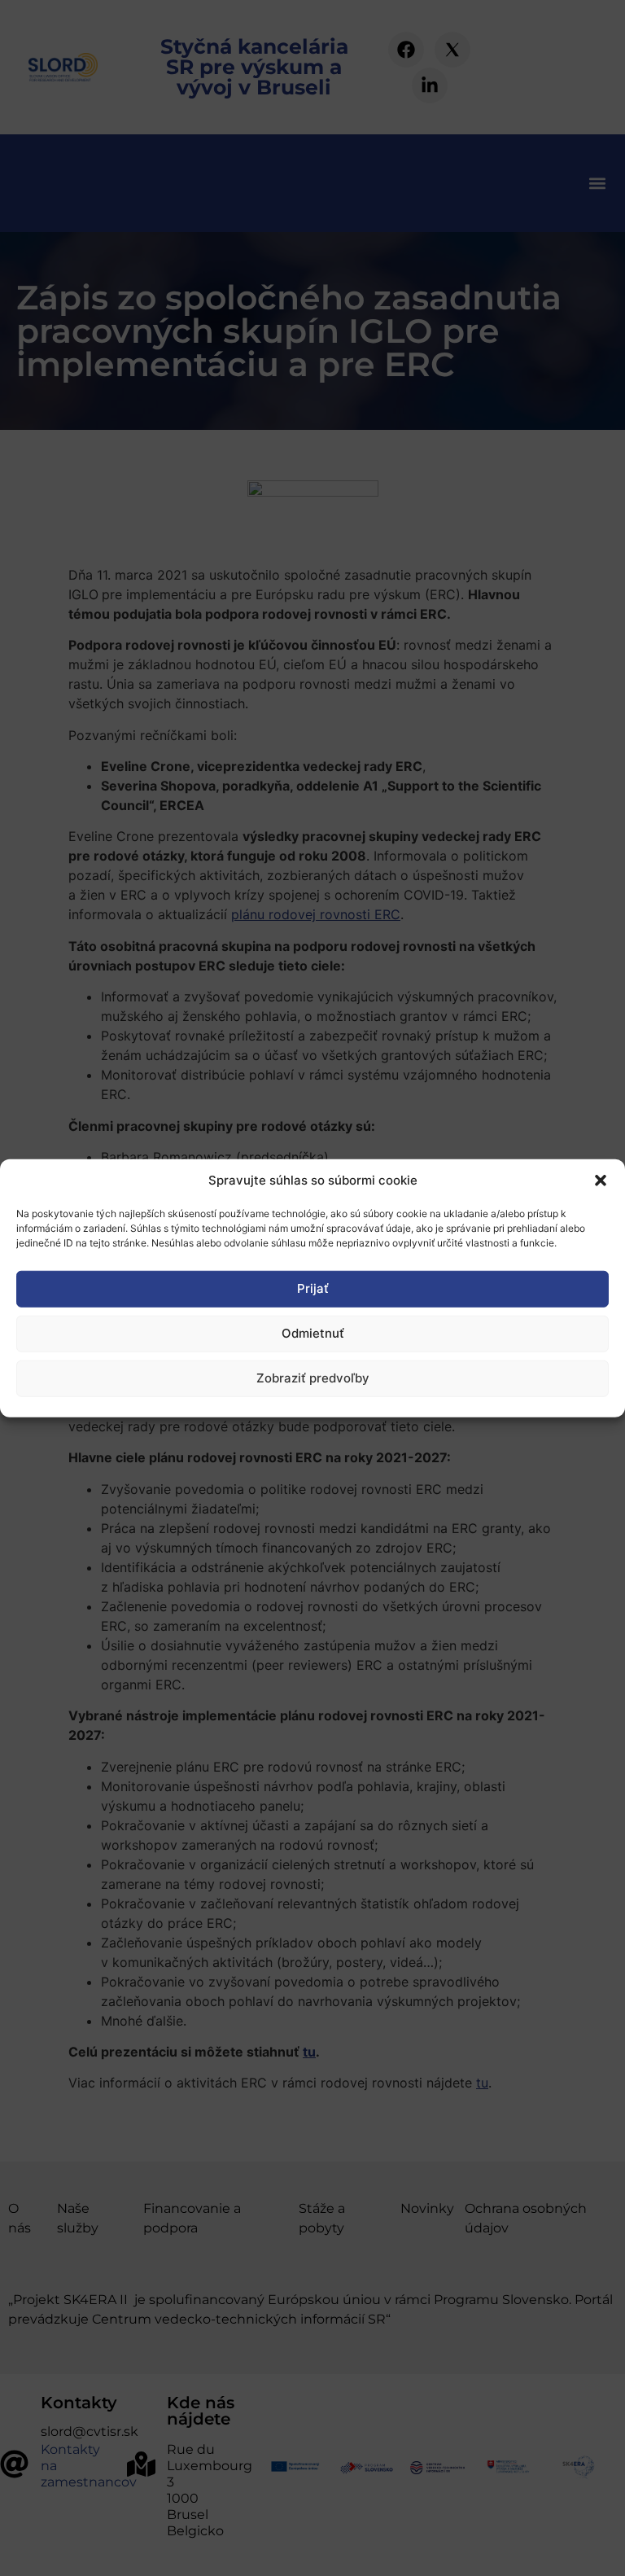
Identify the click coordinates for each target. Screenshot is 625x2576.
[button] (601, 1181)
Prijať (313, 1288)
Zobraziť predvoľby (313, 1378)
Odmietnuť (313, 1333)
